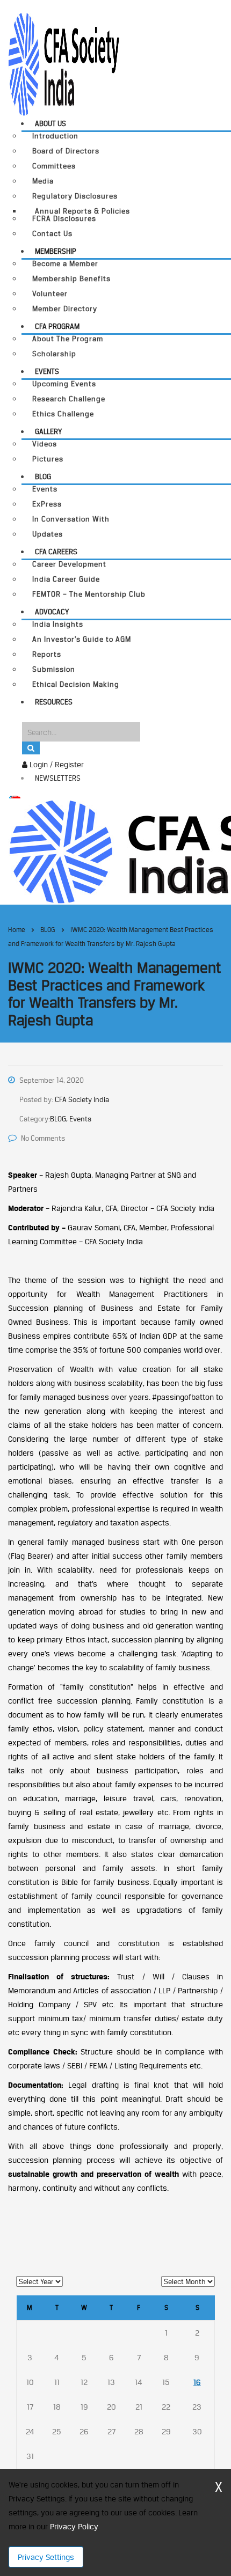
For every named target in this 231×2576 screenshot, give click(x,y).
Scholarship (54, 354)
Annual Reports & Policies (82, 211)
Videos (45, 444)
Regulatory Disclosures (75, 196)
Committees (54, 166)
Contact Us (52, 234)
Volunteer (50, 294)
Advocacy (52, 612)
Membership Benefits (71, 279)
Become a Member (65, 264)
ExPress (47, 504)
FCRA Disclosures (64, 219)
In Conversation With (71, 519)
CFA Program (57, 326)
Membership (56, 251)
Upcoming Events (64, 384)
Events (47, 371)
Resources (54, 702)
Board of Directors (66, 151)
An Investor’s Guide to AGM (82, 639)
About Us (50, 123)
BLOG (43, 476)
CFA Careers (56, 552)
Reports (47, 654)
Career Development (69, 564)
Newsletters (58, 778)
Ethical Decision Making (76, 684)
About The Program (68, 339)
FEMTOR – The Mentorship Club (89, 594)
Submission (54, 669)
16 (197, 2382)
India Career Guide (66, 579)
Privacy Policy (74, 2526)
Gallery (48, 431)
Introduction (55, 136)
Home (17, 930)
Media (43, 181)
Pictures (48, 459)
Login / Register (56, 764)
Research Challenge (69, 399)
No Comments (43, 1138)
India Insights (58, 624)
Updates (48, 534)
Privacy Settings (46, 2557)
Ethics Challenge (63, 414)
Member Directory (65, 309)
